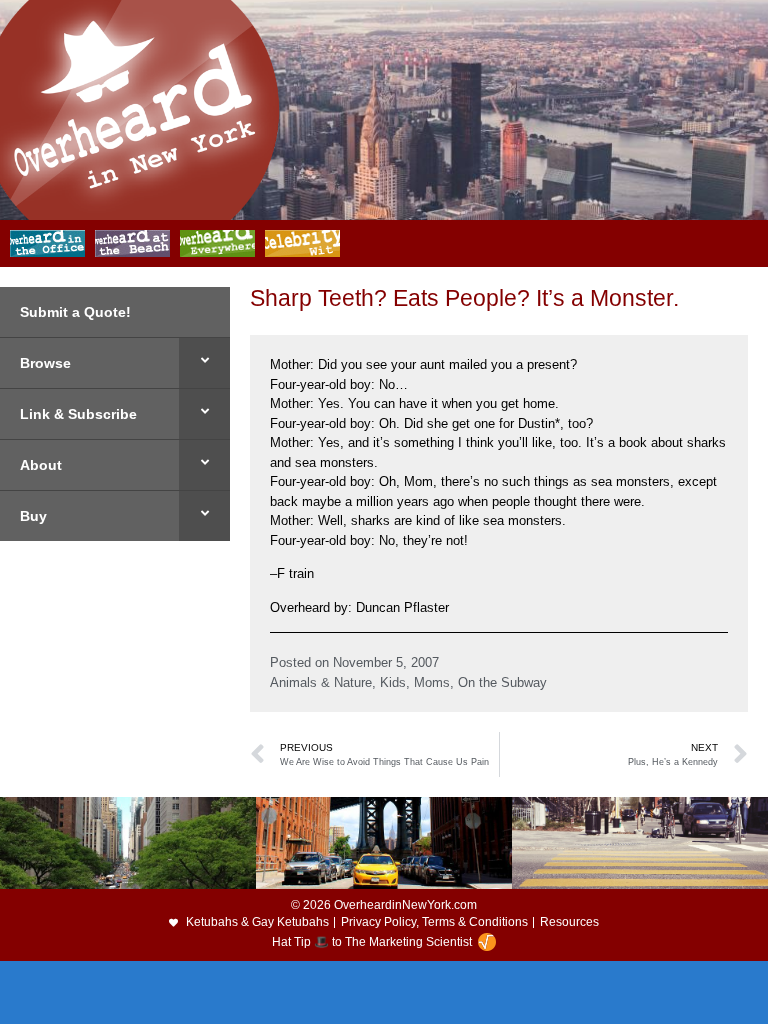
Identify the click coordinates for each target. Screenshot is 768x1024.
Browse (45, 363)
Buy (33, 516)
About (41, 465)
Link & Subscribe (78, 414)
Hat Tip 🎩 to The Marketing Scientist (372, 942)
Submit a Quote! (75, 312)
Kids (393, 682)
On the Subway (502, 682)
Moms (432, 682)
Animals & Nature (321, 682)
